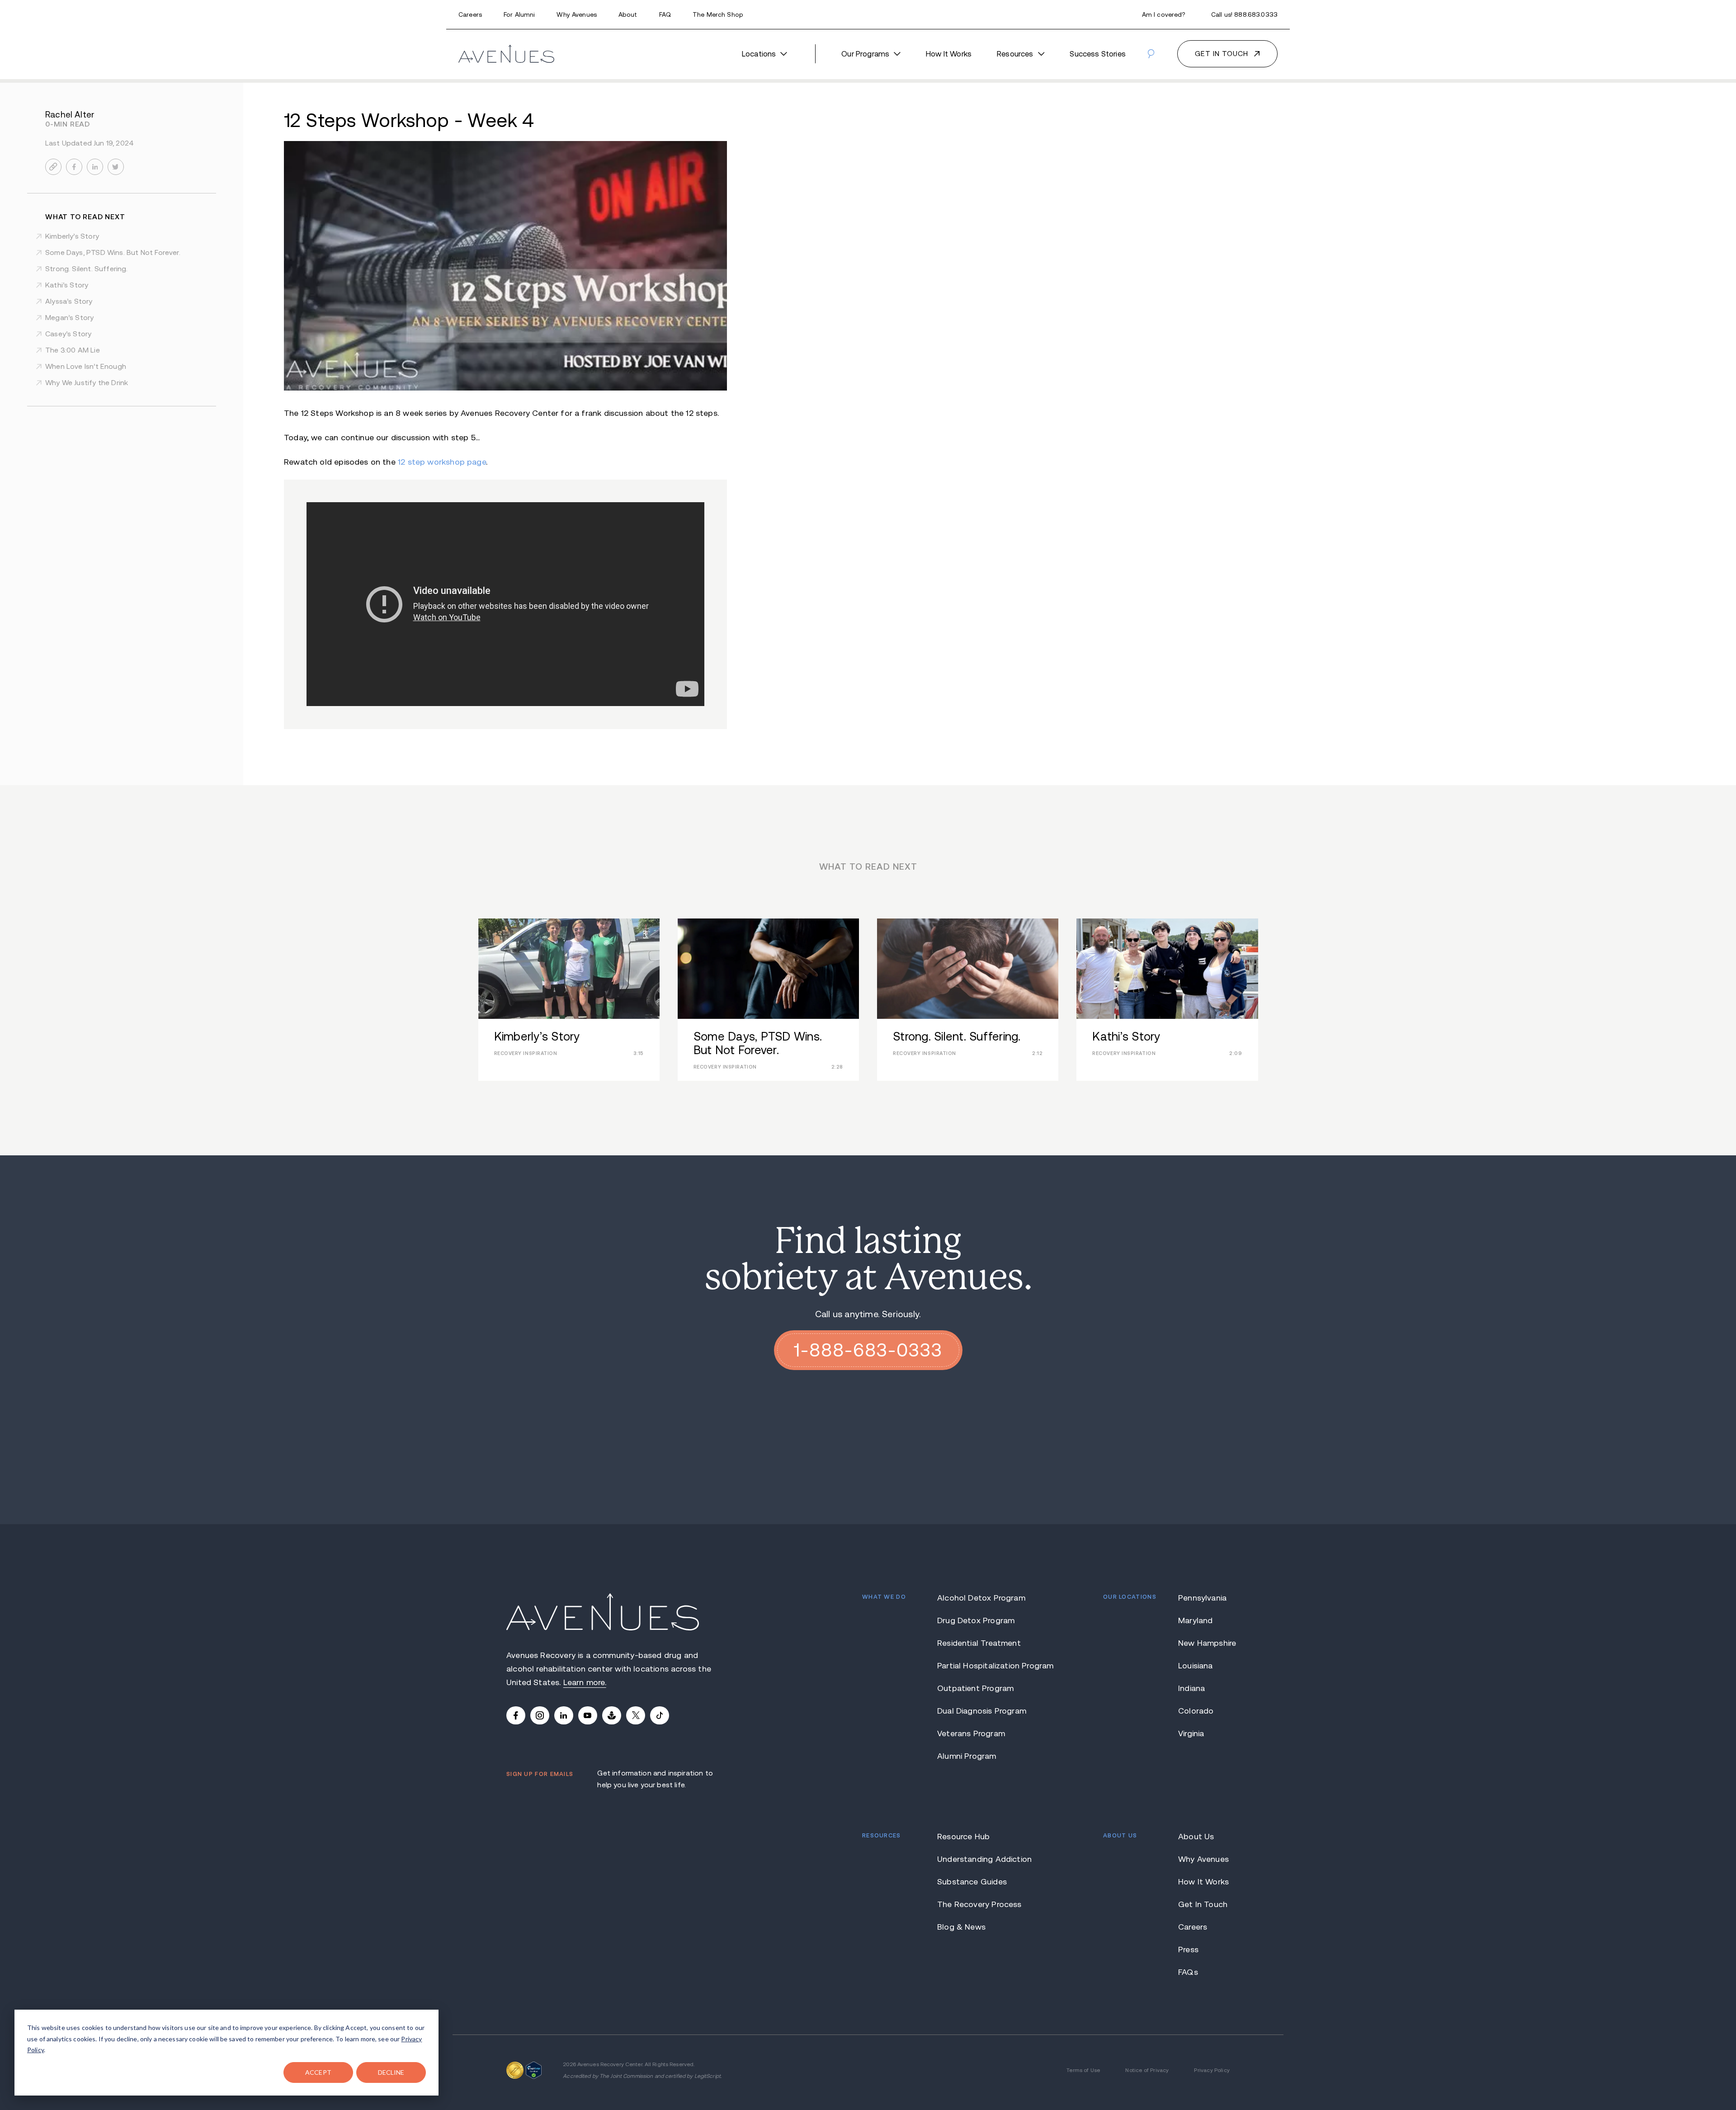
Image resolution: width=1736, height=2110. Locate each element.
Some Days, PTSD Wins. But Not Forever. (113, 252)
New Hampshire (1204, 1643)
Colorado (1196, 1711)
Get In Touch (1203, 1904)
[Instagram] (540, 1715)
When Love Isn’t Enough (86, 366)
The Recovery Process (979, 1904)
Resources (1015, 54)
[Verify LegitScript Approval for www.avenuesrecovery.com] (534, 2068)
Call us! (1244, 14)
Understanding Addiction (983, 1859)
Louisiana (1196, 1666)
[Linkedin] (564, 1715)
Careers (470, 14)
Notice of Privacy (1147, 2070)
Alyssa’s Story (69, 301)
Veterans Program (971, 1733)
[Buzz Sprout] (612, 1715)
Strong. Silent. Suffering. (87, 269)
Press (1188, 1950)
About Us (1196, 1837)
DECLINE (391, 2072)
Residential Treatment (979, 1643)
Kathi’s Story (67, 285)
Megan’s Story (69, 318)
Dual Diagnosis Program (982, 1711)
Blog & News (961, 1927)
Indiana (1191, 1688)
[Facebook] (516, 1715)
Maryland (1195, 1620)
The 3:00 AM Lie (73, 350)
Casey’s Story (68, 334)
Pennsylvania (1202, 1598)
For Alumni (519, 14)
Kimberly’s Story (72, 236)
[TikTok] (660, 1715)
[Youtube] (588, 1715)
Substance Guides (972, 1882)
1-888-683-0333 (868, 1350)
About (628, 14)
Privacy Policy (1212, 2070)
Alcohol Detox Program (981, 1598)
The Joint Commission (626, 2076)
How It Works (949, 54)
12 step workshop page (442, 462)
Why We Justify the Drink (87, 383)
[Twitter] (636, 1715)
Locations (759, 54)
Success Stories (1098, 54)
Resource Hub (963, 1837)
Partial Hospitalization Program (983, 1666)
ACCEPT (318, 2072)
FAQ (665, 14)
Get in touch (1222, 54)
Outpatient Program (975, 1688)
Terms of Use (1083, 2070)
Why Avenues (577, 14)
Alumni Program (967, 1756)
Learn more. (585, 1682)
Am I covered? (1164, 14)
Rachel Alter (70, 115)
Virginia (1191, 1733)
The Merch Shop (718, 14)
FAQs (1188, 1972)
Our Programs (865, 54)
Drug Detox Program (976, 1620)
